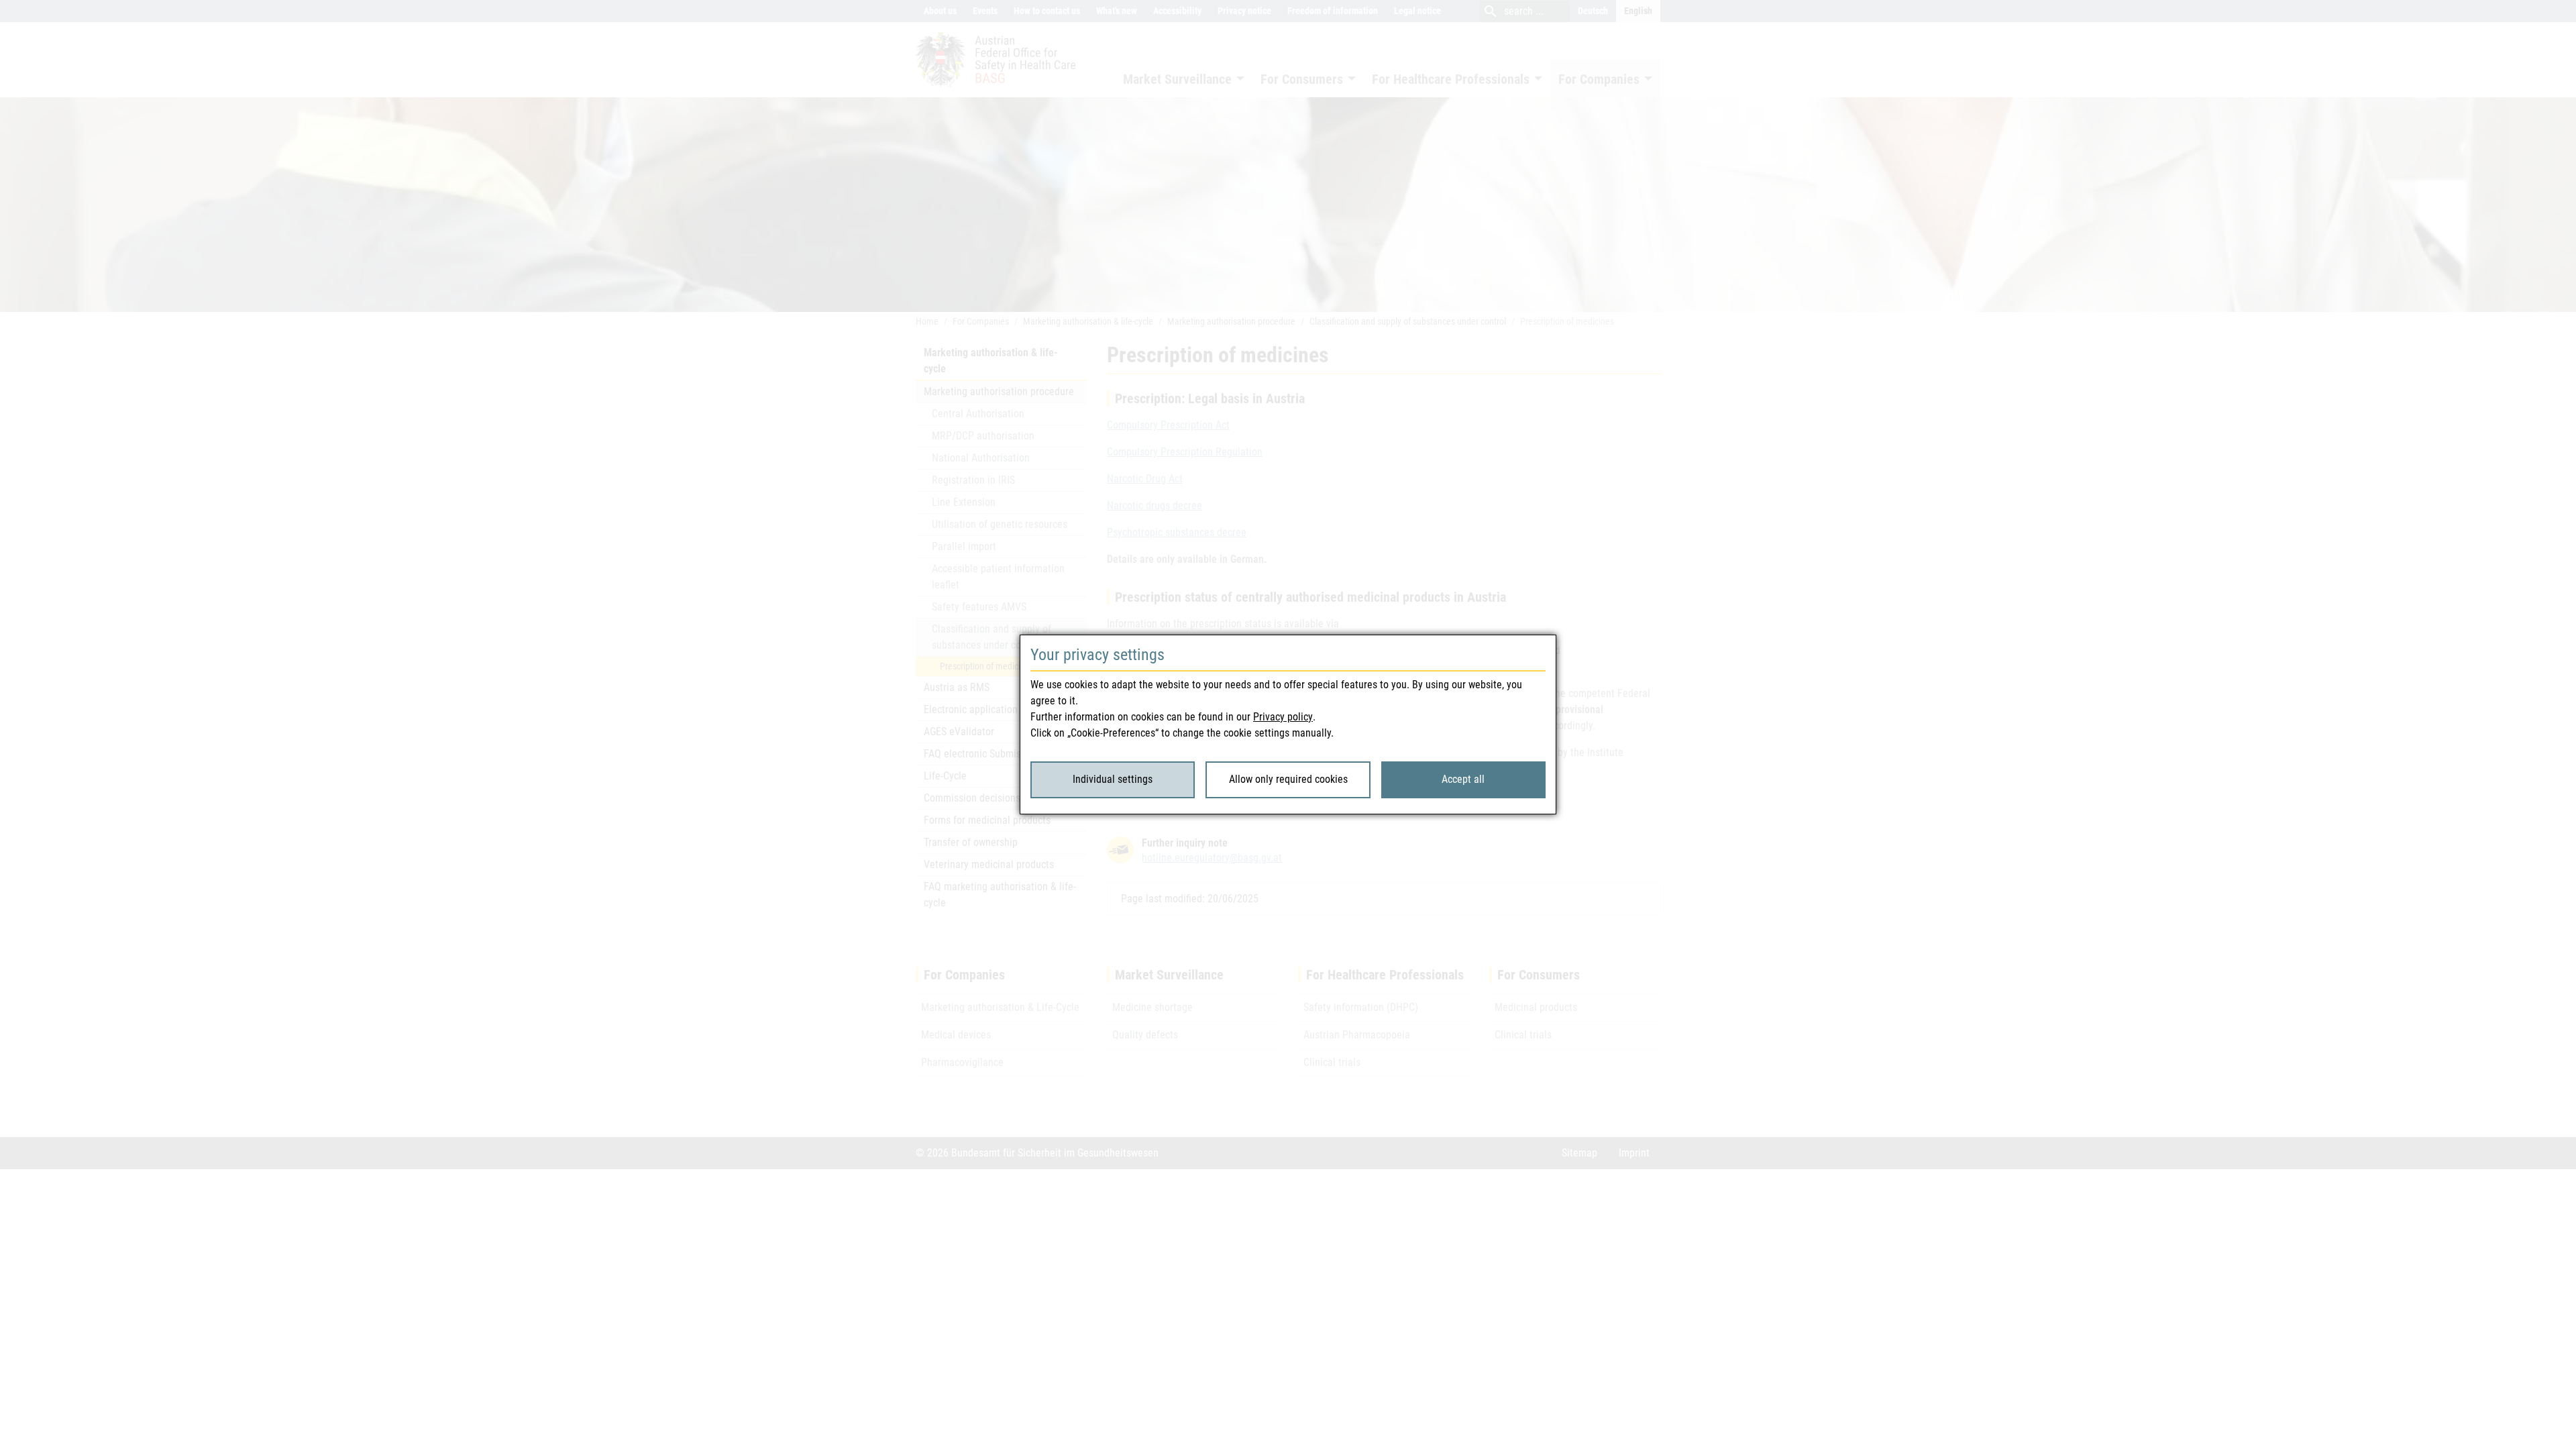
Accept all (1463, 779)
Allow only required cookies (1288, 779)
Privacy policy (1283, 717)
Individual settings (1113, 779)
